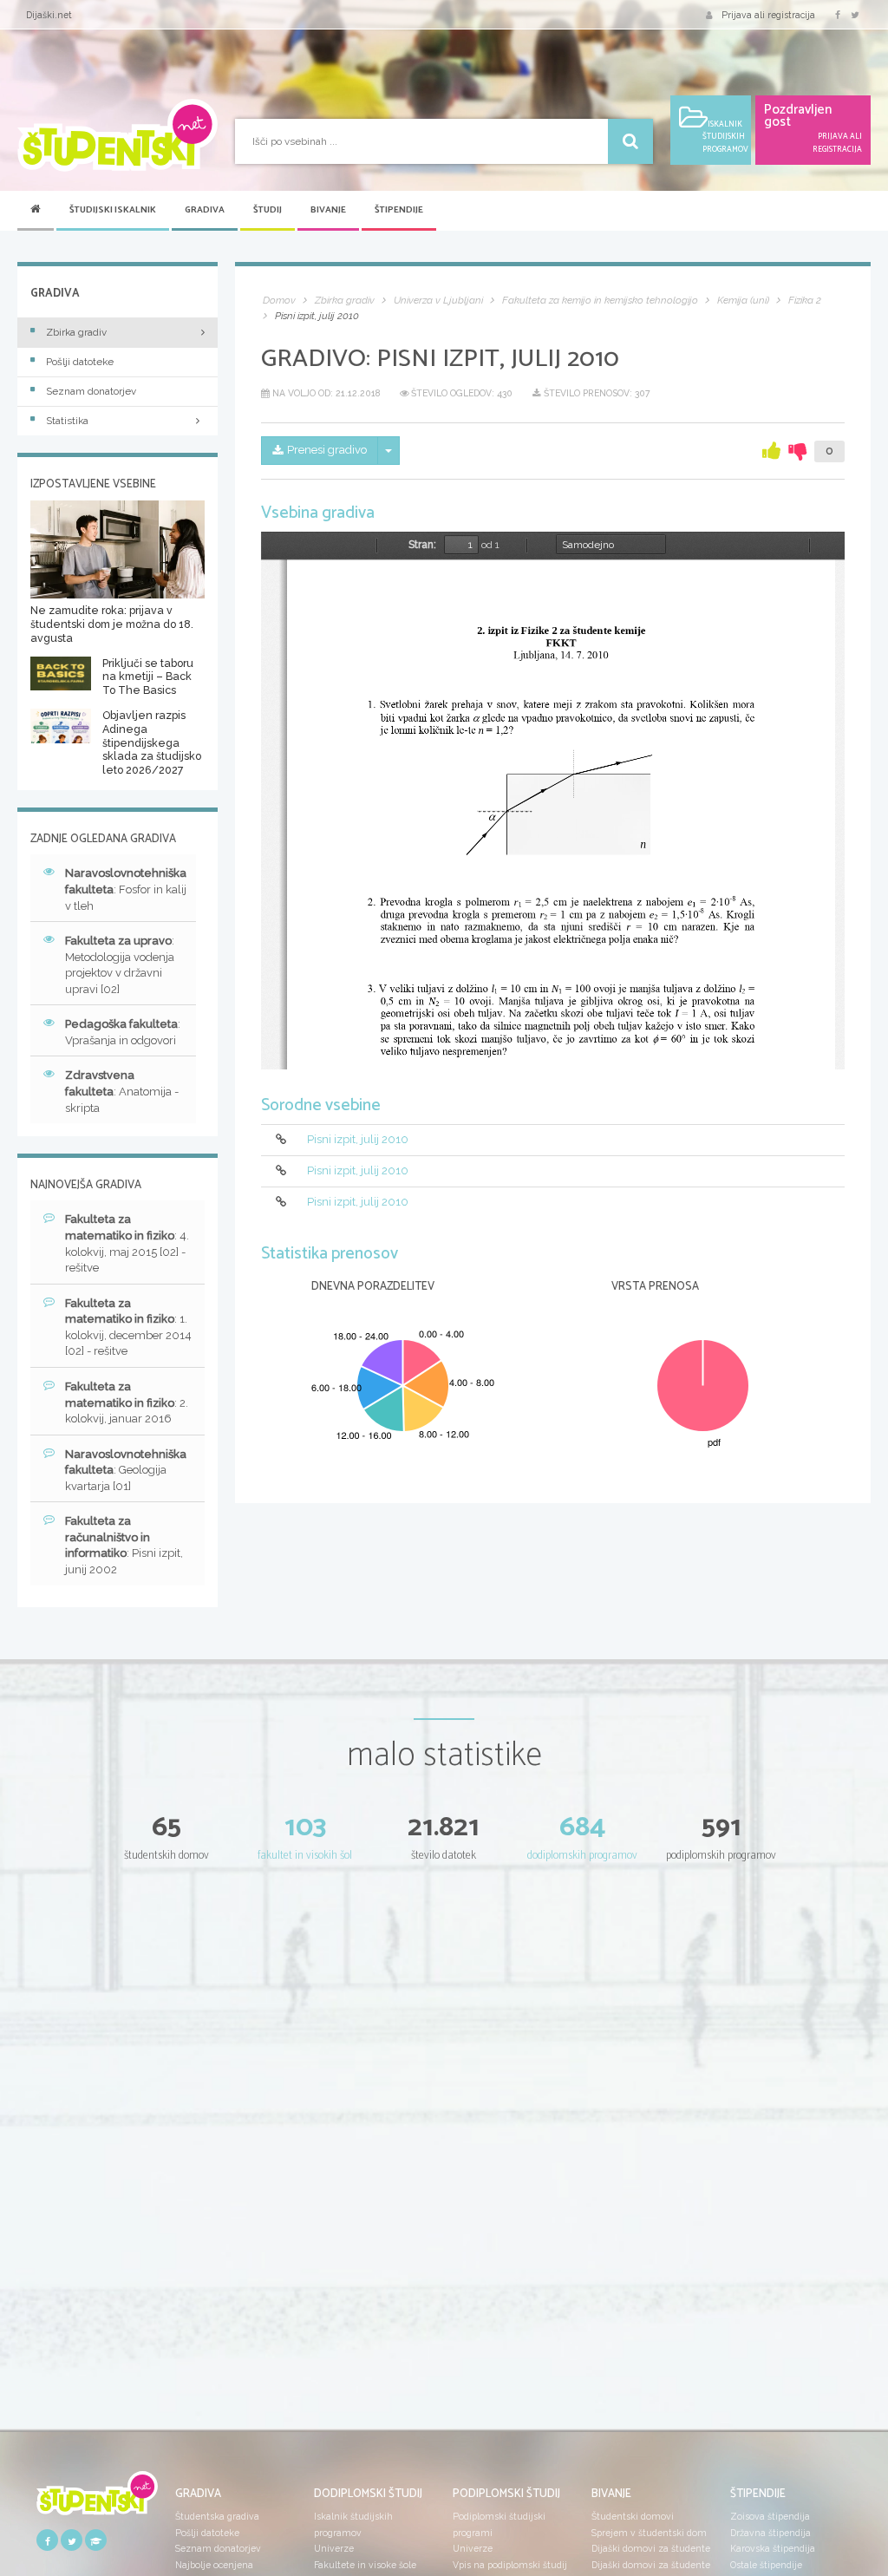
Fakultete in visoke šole (365, 2565)
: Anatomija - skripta (122, 1091)
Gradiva (205, 210)
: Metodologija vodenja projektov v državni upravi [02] (120, 965)
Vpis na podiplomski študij (510, 2565)
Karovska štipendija (773, 2548)
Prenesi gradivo (327, 450)
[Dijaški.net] (97, 2499)
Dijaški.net (49, 15)
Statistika (67, 421)
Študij (268, 210)
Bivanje (328, 210)
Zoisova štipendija (770, 2516)
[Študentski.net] (118, 135)
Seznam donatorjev (91, 391)
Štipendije (399, 210)
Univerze (334, 2548)
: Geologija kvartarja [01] (126, 1470)
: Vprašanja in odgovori (123, 1032)
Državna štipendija (770, 2533)
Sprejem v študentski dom (649, 2533)
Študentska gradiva (217, 2516)
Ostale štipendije (766, 2565)
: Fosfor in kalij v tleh (126, 889)
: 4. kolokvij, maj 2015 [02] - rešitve (127, 1243)
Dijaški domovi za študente (651, 2548)
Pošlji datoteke (80, 362)
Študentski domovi (633, 2516)
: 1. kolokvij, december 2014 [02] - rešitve (128, 1327)
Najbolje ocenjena (214, 2565)
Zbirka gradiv (76, 332)
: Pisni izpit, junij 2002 (124, 1545)
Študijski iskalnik (113, 210)
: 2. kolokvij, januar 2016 (127, 1402)
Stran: (422, 545)
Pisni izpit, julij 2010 (358, 1140)
